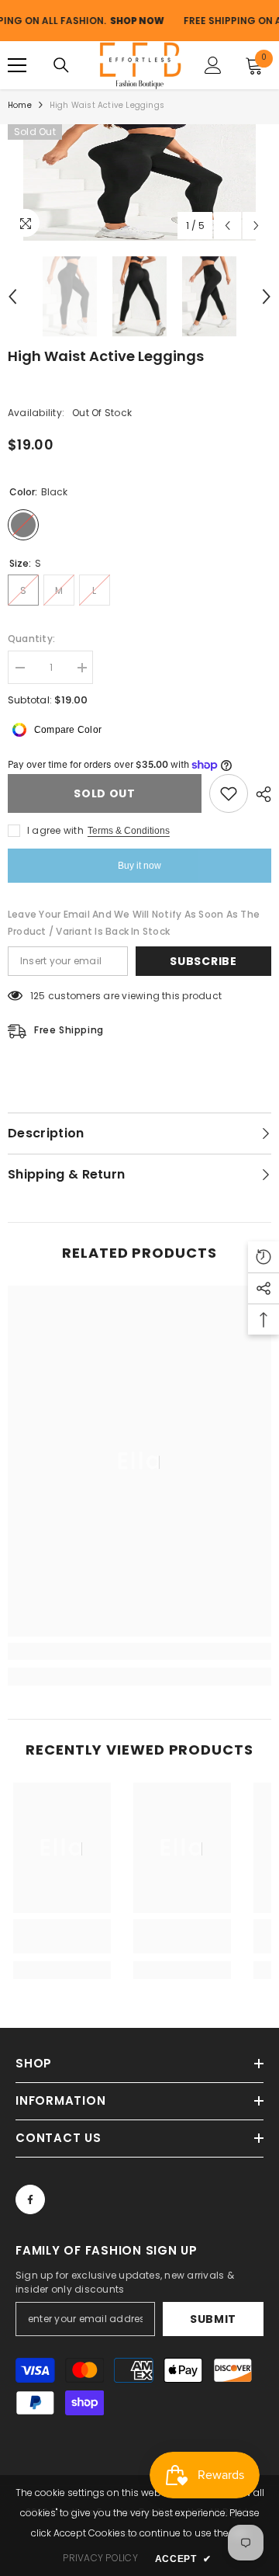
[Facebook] (30, 2199)
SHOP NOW (114, 21)
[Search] (61, 65)
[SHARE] (260, 794)
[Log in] (213, 65)
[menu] (17, 65)
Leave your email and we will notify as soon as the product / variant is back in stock (134, 923)
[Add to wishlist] (229, 793)
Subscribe (203, 961)
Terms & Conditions (129, 831)
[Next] (256, 226)
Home (20, 105)
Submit (213, 2319)
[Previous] (227, 226)
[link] (139, 1651)
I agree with (55, 830)
